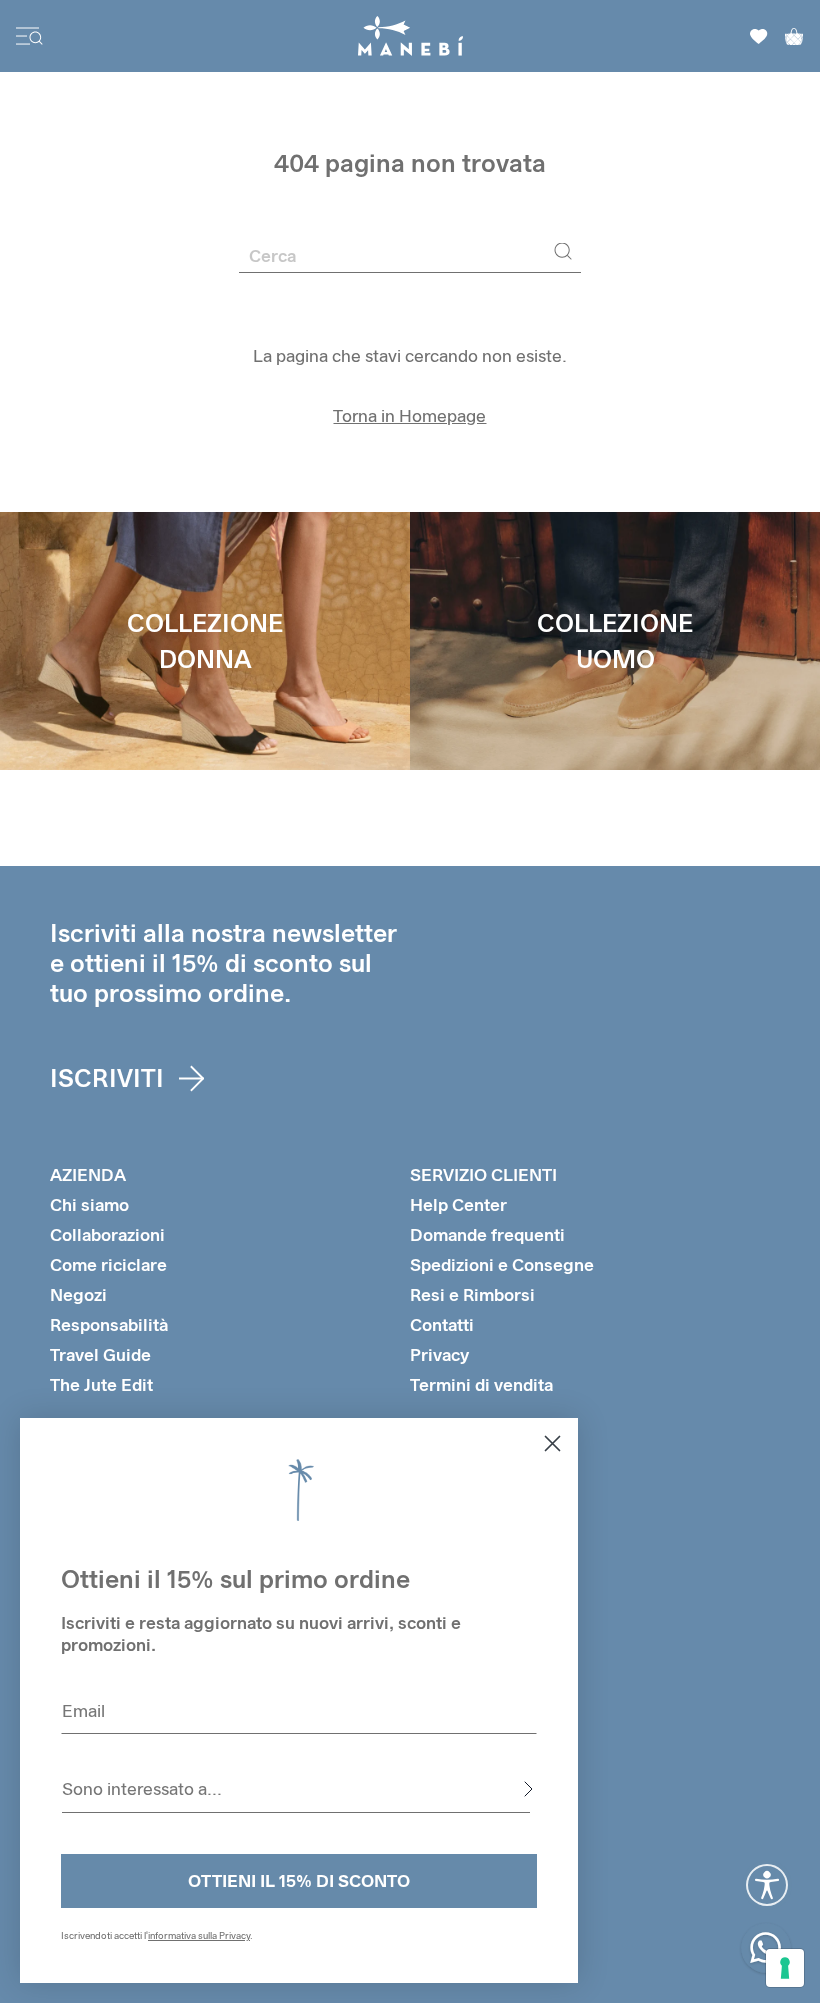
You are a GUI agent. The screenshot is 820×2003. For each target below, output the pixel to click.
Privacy (439, 1354)
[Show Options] (528, 1789)
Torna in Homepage (409, 415)
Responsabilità (109, 1324)
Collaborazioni (107, 1234)
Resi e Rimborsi (472, 1294)
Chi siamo (89, 1204)
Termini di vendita (481, 1384)
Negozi (78, 1294)
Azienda (88, 1174)
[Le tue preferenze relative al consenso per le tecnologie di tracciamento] (785, 1968)
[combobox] (296, 1789)
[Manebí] (410, 36)
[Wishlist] (759, 36)
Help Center (458, 1204)
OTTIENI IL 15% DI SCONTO (299, 1880)
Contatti (442, 1324)
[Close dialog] (552, 1443)
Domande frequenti (487, 1234)
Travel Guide (100, 1354)
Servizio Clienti (483, 1174)
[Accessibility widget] (767, 1885)
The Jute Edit (101, 1384)
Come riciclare (108, 1264)
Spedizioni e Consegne (502, 1264)
